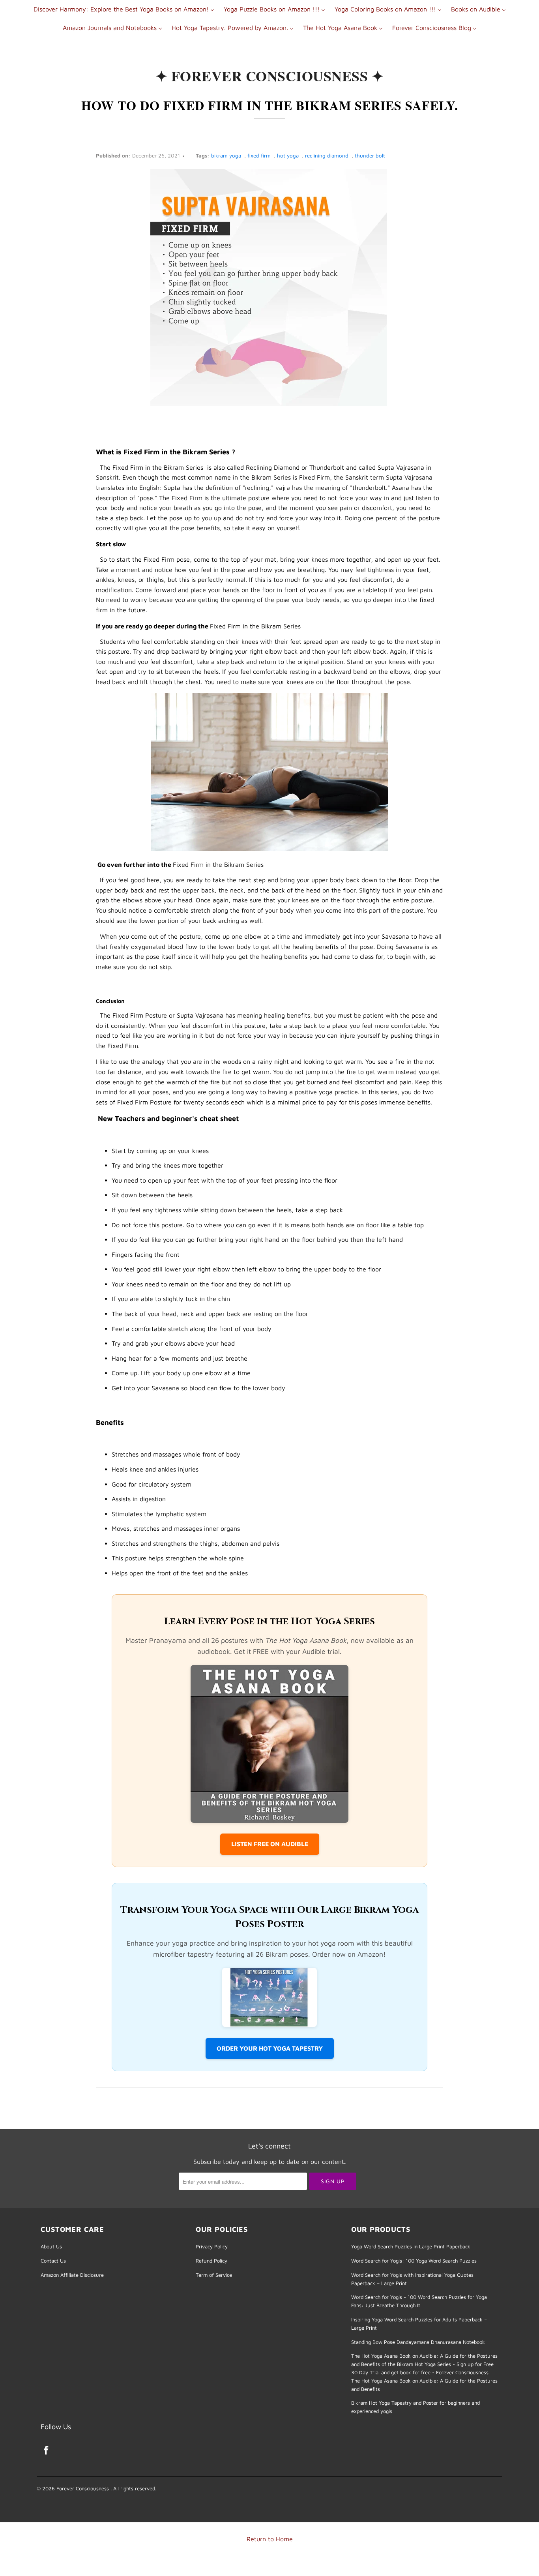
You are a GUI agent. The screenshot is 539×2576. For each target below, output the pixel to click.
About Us (51, 2246)
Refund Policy (211, 2261)
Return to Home (270, 2539)
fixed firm (259, 156)
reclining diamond (327, 156)
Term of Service (214, 2275)
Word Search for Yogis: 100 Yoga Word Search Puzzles (414, 2261)
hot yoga (288, 156)
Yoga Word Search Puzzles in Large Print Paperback (411, 2246)
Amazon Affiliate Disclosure (72, 2275)
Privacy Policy (212, 2246)
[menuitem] (124, 9)
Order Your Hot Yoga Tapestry (270, 2048)
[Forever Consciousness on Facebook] (47, 2451)
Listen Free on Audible (270, 1844)
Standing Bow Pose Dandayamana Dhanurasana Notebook (418, 2342)
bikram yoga (226, 156)
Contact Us (53, 2261)
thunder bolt (370, 156)
